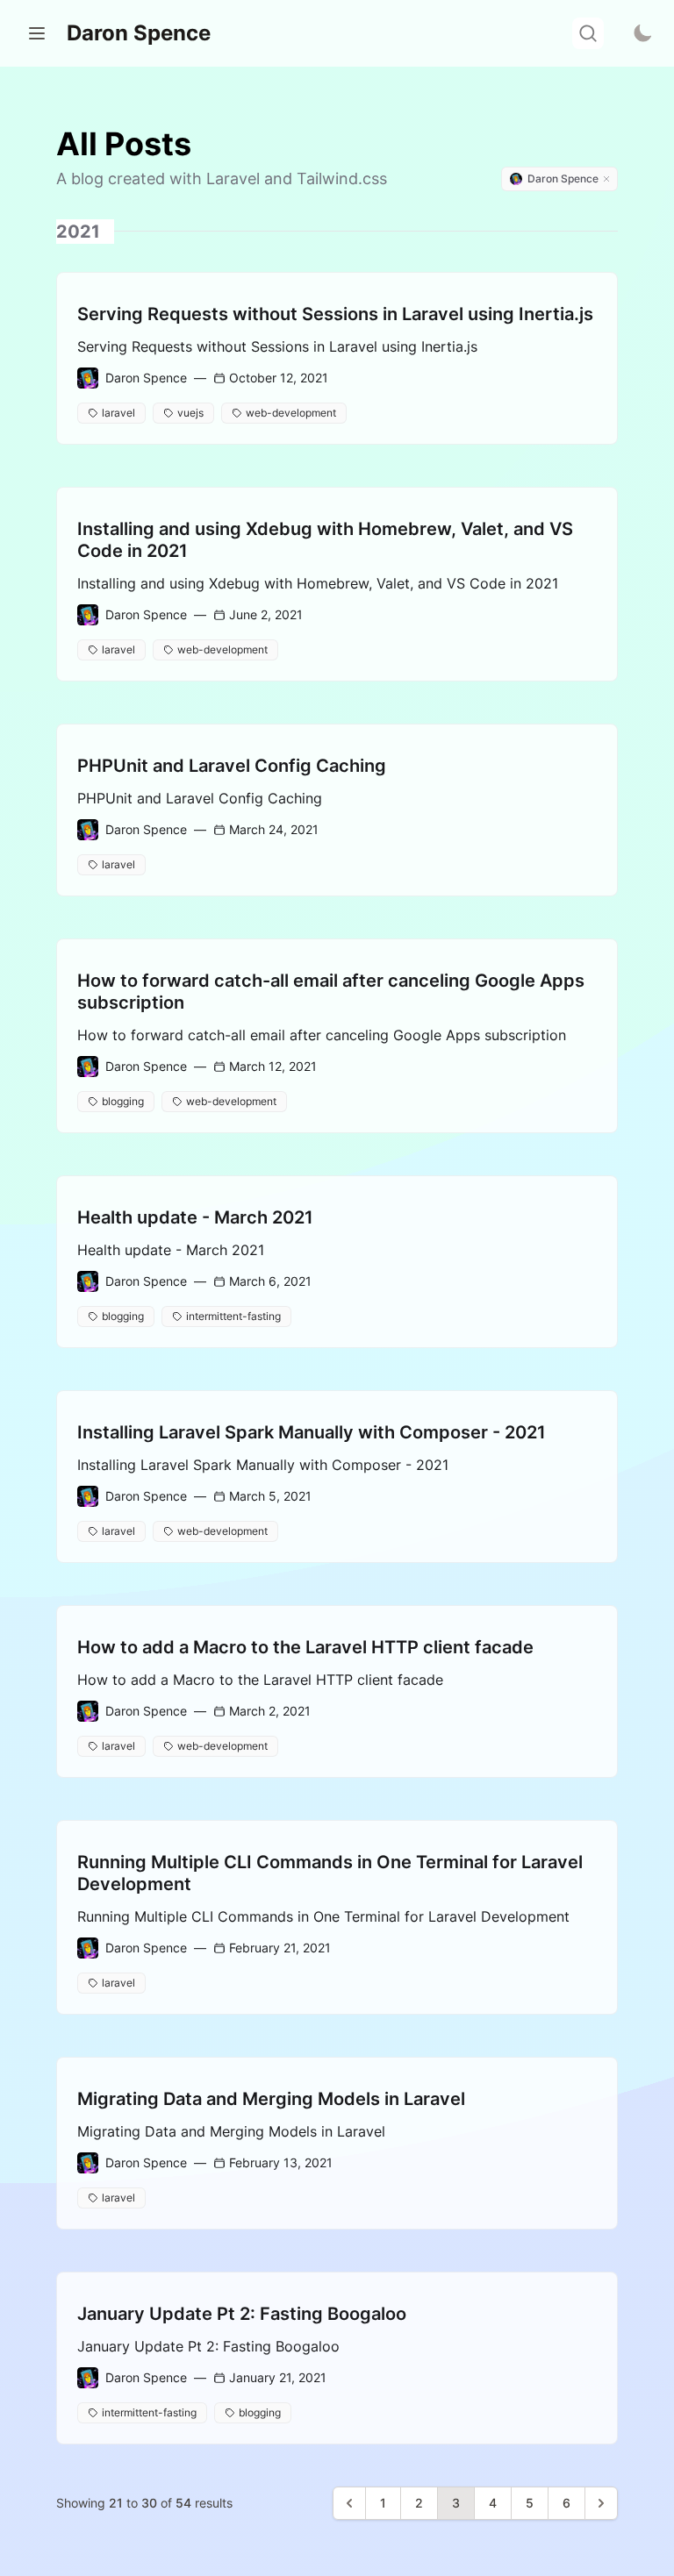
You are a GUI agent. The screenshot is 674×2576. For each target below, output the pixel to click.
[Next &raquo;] (601, 2503)
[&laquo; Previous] (349, 2503)
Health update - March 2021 (195, 1217)
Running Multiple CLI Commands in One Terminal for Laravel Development (330, 1873)
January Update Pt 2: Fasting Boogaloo (242, 2314)
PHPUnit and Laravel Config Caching (232, 766)
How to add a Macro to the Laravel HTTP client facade (305, 1647)
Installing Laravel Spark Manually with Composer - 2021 (312, 1432)
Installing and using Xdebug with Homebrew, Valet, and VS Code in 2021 (325, 540)
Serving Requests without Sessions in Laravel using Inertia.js (335, 314)
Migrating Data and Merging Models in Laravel (271, 2099)
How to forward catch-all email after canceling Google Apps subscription (331, 992)
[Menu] (37, 33)
